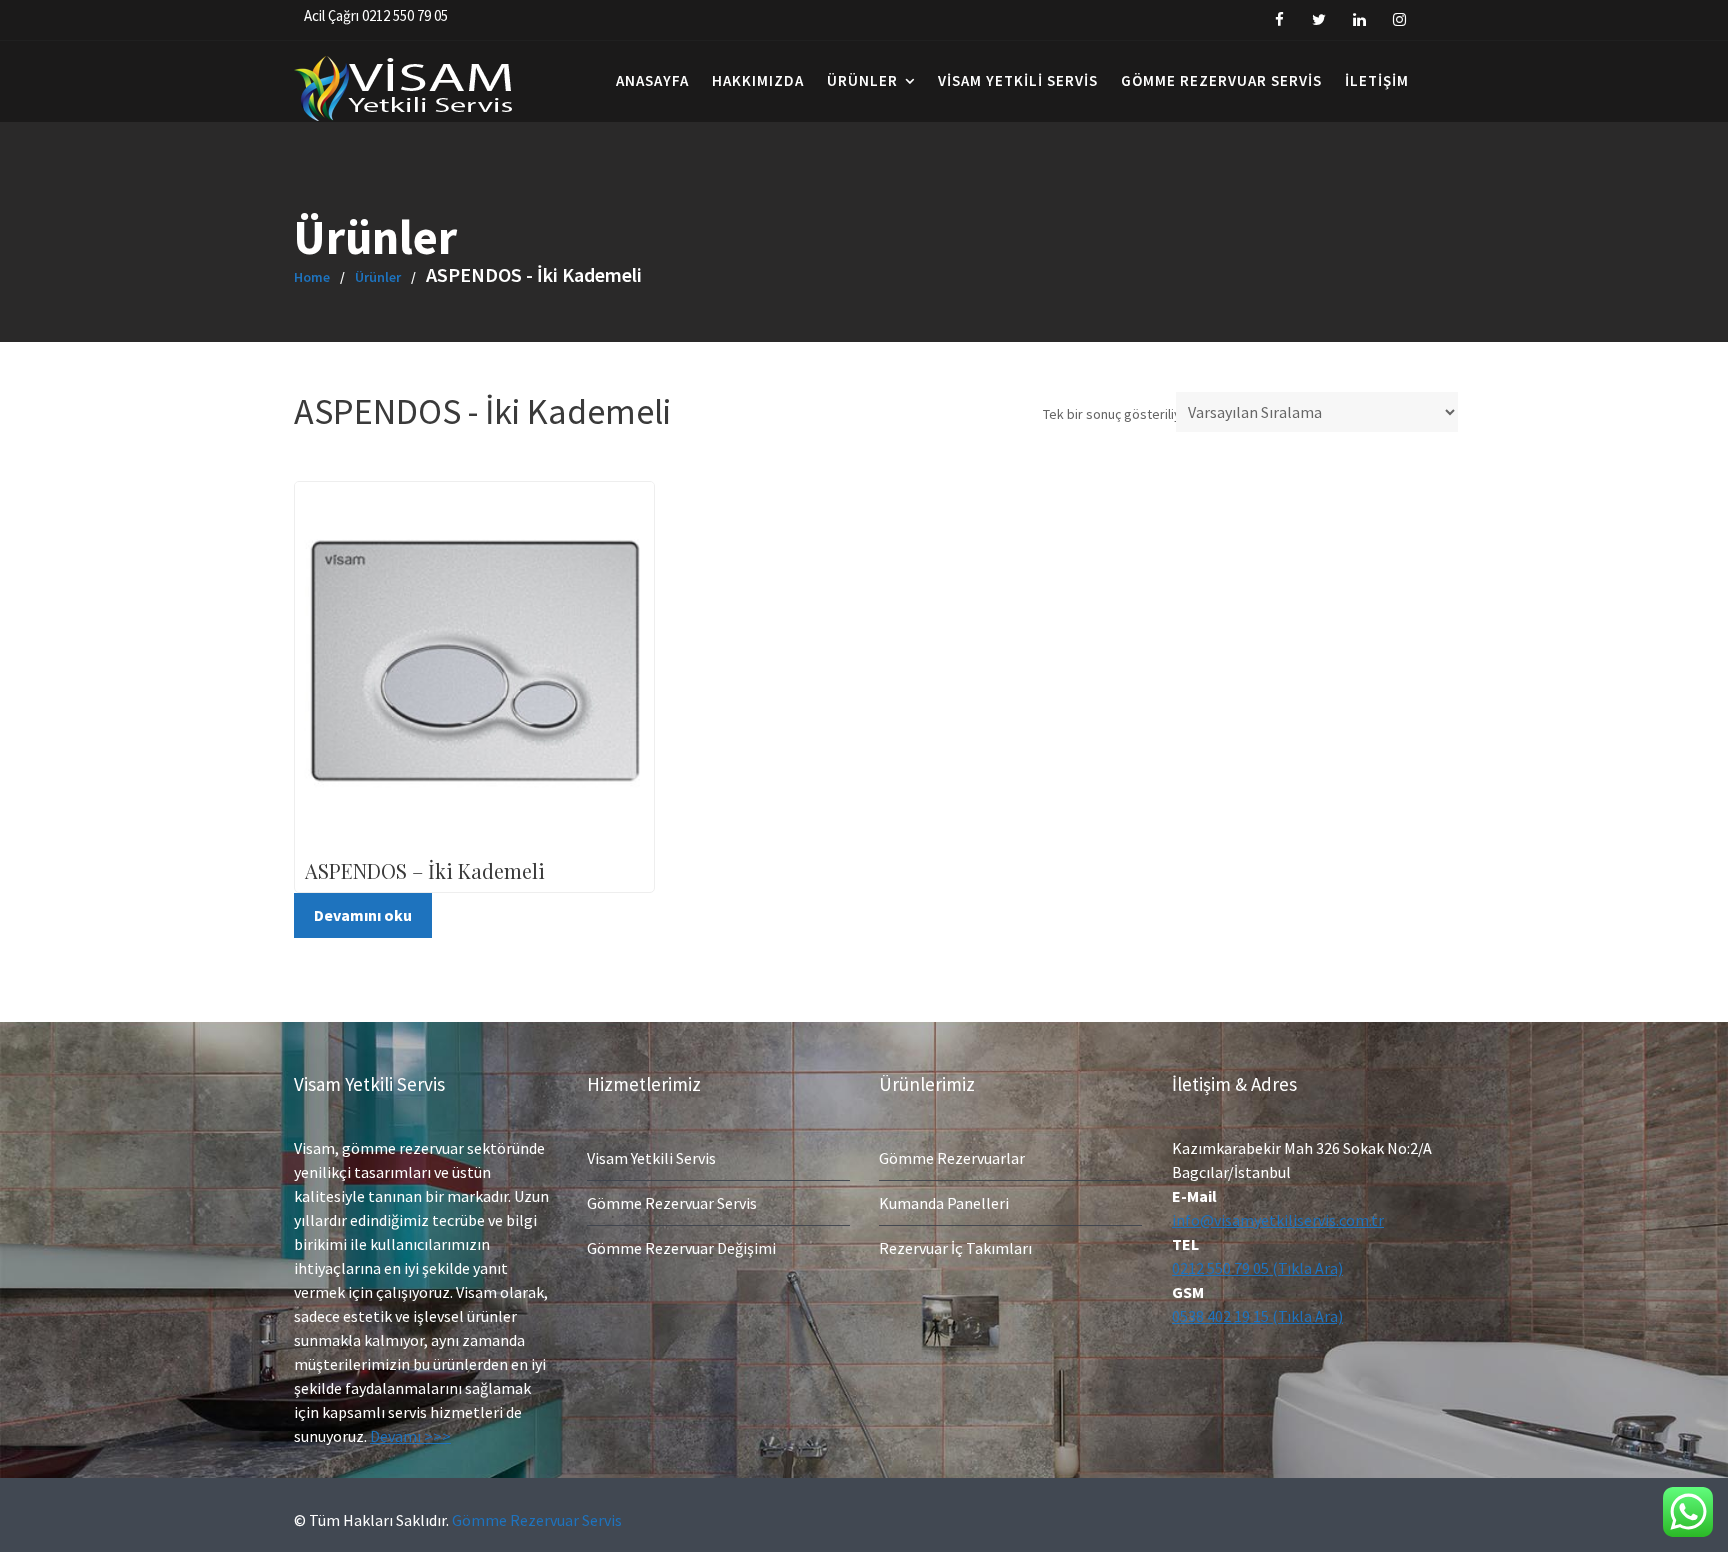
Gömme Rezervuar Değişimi (681, 1248)
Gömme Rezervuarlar (952, 1158)
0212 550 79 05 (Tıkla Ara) (1257, 1268)
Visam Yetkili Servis (1018, 80)
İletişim (1377, 80)
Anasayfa (652, 80)
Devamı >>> (410, 1436)
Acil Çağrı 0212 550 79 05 (376, 15)
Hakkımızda (758, 80)
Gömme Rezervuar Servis (1221, 80)
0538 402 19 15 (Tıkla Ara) (1257, 1316)
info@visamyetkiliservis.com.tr (1278, 1220)
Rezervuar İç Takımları (955, 1248)
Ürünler (862, 80)
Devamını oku (363, 915)
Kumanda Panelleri (944, 1203)
